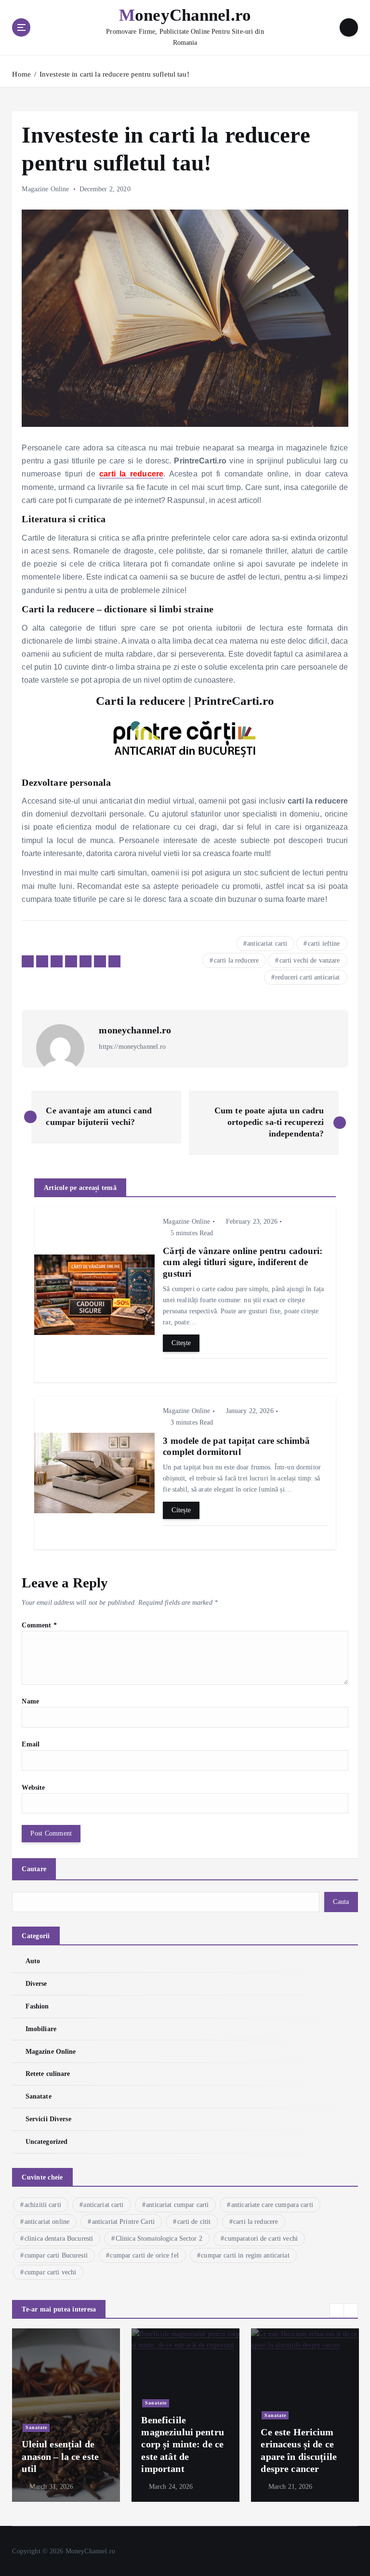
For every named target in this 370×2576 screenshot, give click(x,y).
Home (21, 74)
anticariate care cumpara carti (272, 2205)
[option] (66, 2415)
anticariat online (47, 2222)
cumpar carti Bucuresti (56, 2255)
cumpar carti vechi (50, 2272)
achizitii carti (43, 2205)
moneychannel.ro (135, 1030)
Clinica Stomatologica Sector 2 (159, 2239)
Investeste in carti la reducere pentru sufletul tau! (114, 74)
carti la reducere (236, 960)
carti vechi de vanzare (310, 960)
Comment (39, 1625)
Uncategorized (46, 2142)
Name (30, 1701)
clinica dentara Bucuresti (59, 2239)
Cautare (34, 1869)
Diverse (36, 1984)
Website (33, 1788)
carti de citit (194, 2222)
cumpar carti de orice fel (144, 2255)
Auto (33, 1961)
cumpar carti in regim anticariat (245, 2255)
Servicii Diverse (48, 2119)
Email (31, 1744)
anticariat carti (267, 944)
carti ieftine (324, 944)
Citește (181, 1343)
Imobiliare (41, 2029)
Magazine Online (45, 189)
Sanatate (38, 2096)
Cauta (341, 1902)
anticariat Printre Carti (123, 2222)
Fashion (37, 2006)
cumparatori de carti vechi (261, 2239)
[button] (337, 2311)
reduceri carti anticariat (307, 977)
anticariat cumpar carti (177, 2205)
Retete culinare (48, 2074)
